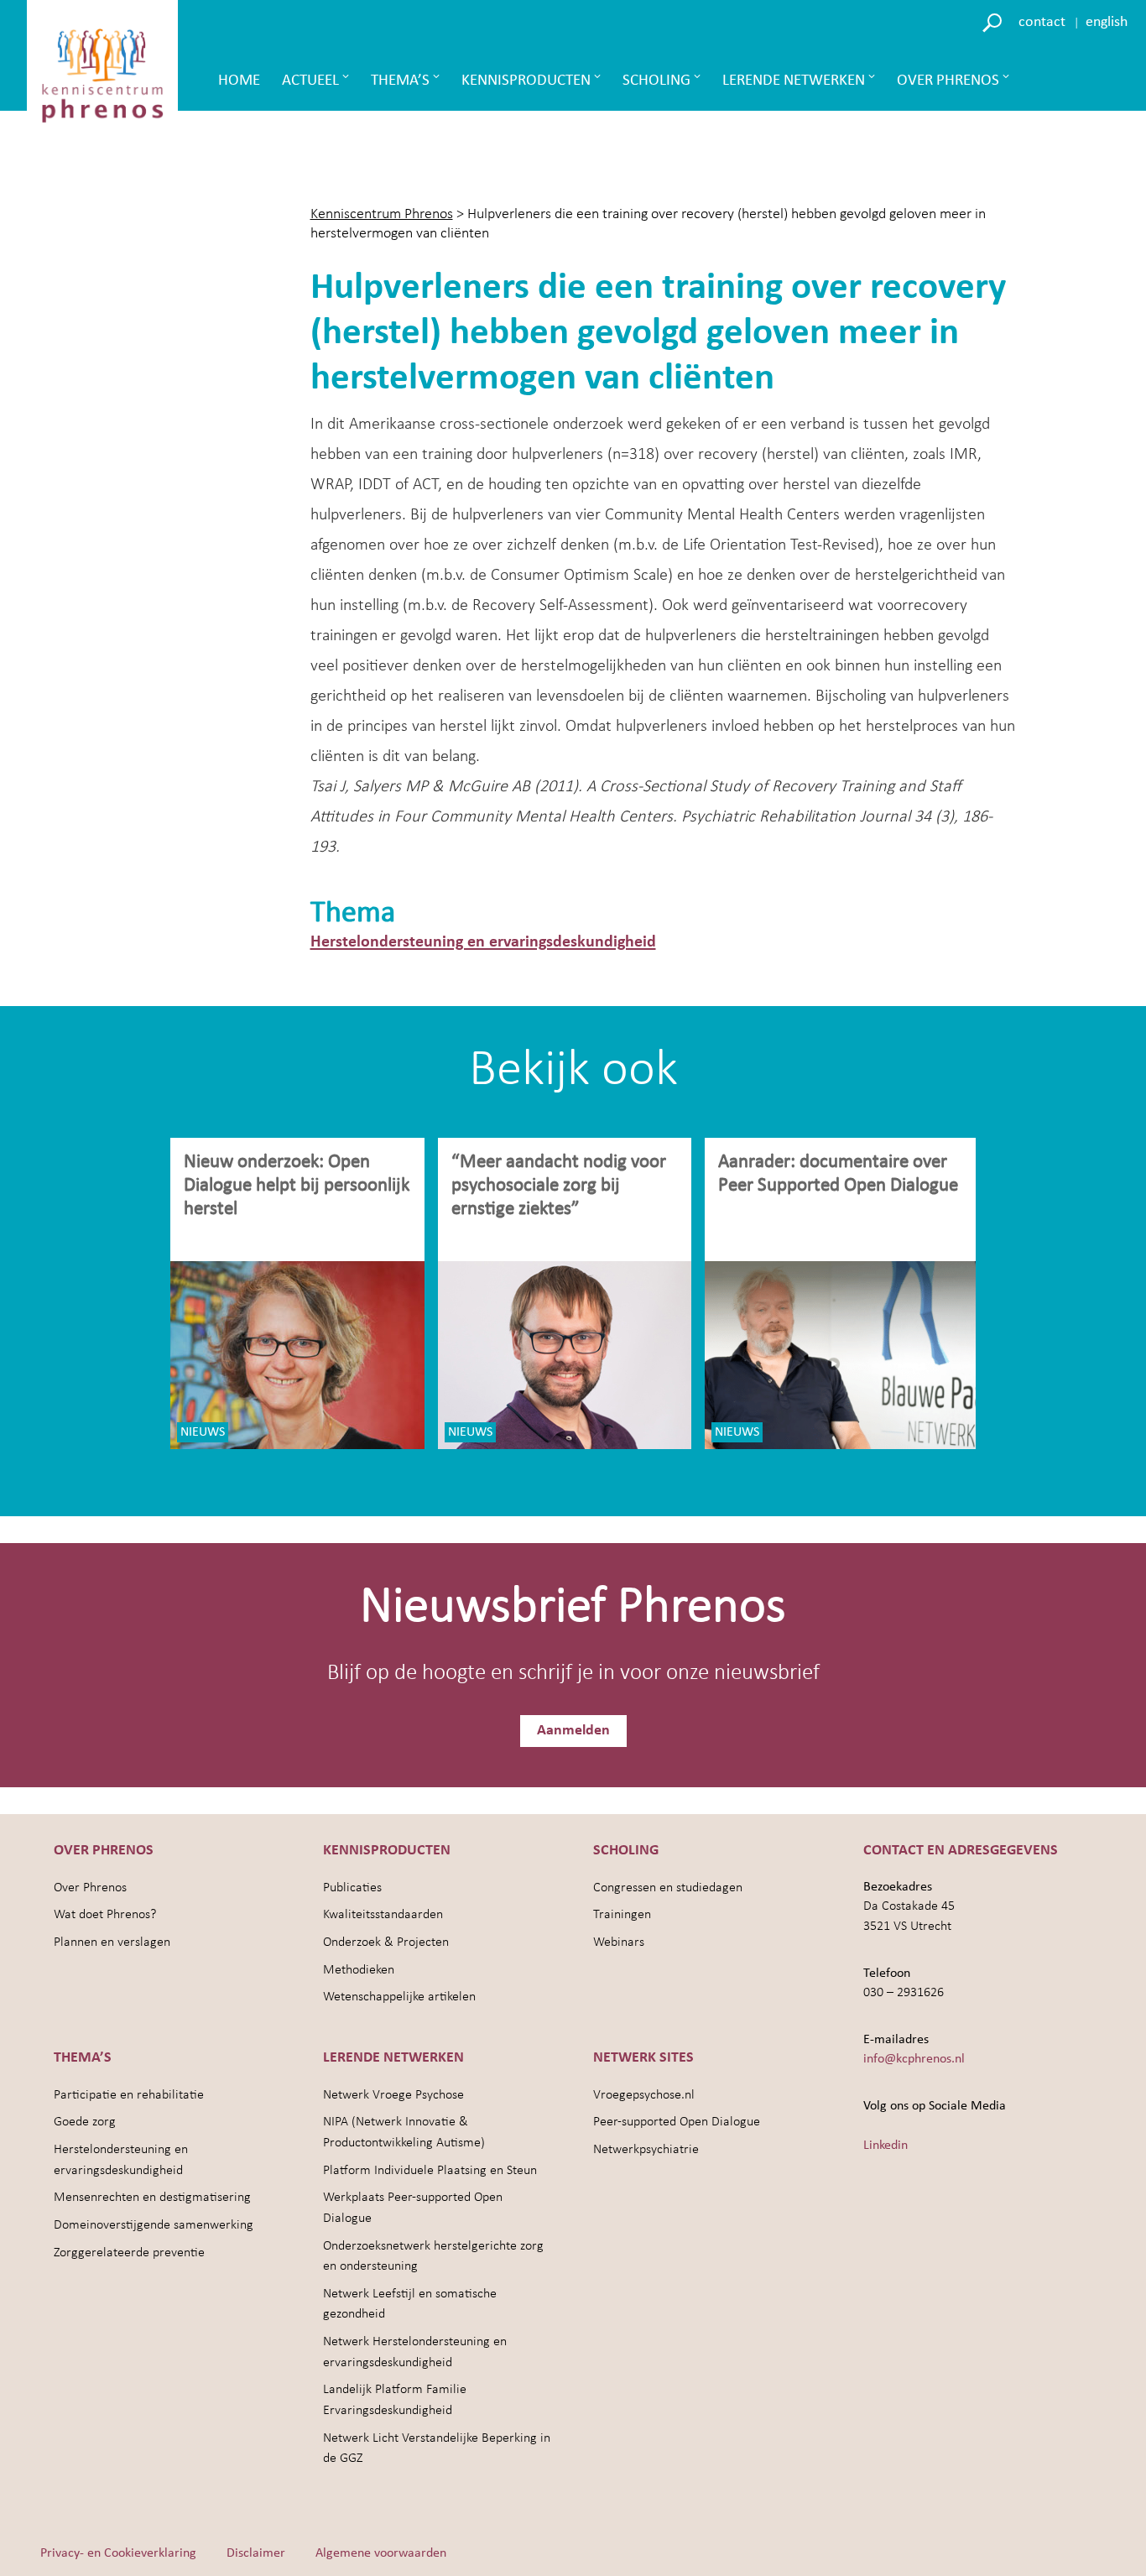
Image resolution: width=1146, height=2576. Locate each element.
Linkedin (886, 2146)
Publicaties (352, 1888)
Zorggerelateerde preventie (129, 2253)
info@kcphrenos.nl (914, 2059)
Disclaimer (256, 2553)
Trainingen (622, 1915)
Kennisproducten (526, 81)
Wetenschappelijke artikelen (399, 1997)
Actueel (310, 81)
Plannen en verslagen (112, 1942)
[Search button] (995, 21)
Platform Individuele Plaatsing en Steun (430, 2171)
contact (1042, 22)
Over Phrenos (948, 81)
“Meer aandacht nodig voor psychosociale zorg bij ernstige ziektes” (559, 1186)
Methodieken (359, 1970)
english (1107, 22)
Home (239, 81)
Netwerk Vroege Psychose (393, 2095)
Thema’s (400, 81)
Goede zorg (85, 2122)
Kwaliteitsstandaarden (383, 1915)
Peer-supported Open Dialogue (677, 2122)
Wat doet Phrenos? (105, 1915)
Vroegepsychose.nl (644, 2095)
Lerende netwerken (794, 81)
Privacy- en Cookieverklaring (118, 2553)
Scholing (656, 81)
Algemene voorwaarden (381, 2553)
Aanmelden (573, 1731)
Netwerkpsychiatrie (646, 2150)
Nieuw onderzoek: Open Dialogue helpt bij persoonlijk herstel (297, 1186)
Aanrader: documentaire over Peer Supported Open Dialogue (840, 1174)
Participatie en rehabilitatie (129, 2095)
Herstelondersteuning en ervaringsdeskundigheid (483, 942)
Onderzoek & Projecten (386, 1942)
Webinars (619, 1942)
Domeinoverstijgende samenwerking (154, 2225)
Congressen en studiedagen (668, 1888)
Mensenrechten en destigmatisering (152, 2198)
